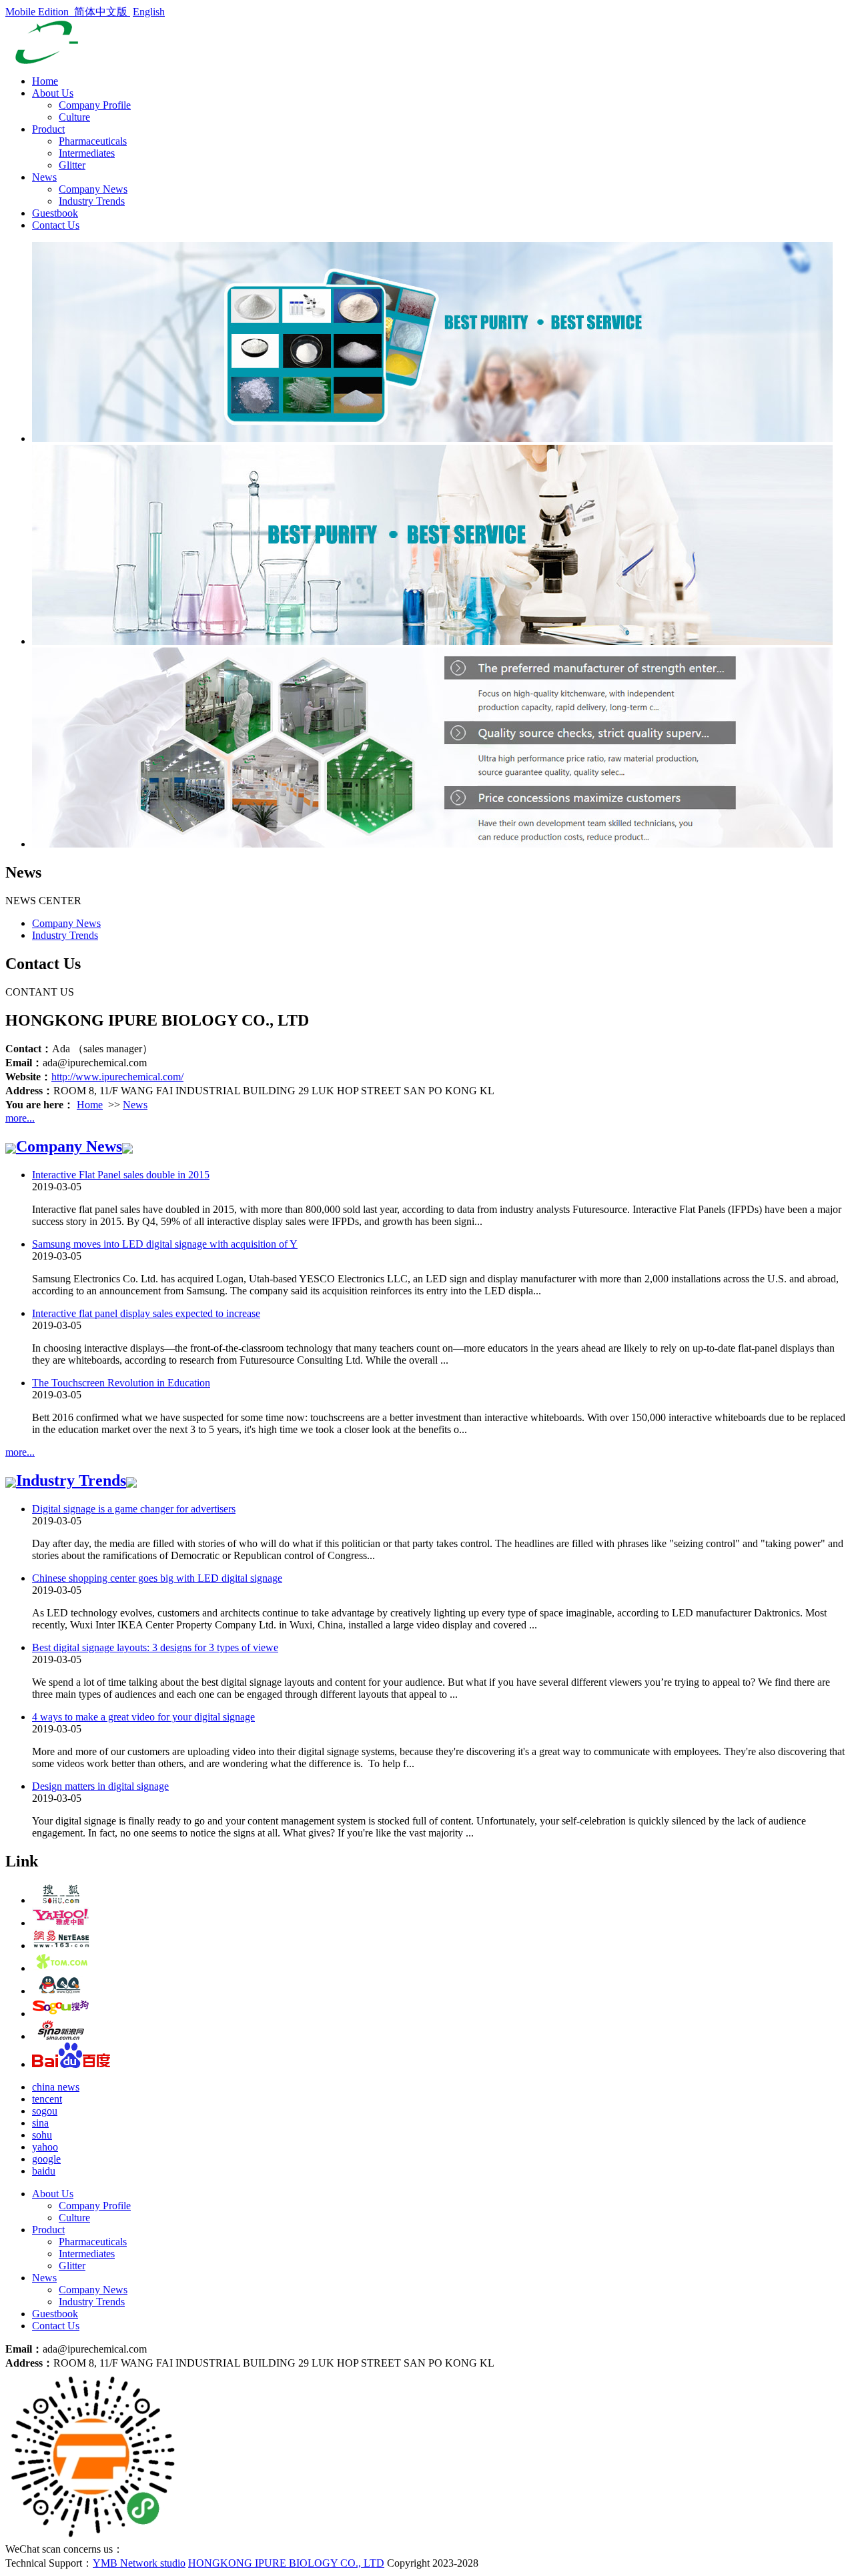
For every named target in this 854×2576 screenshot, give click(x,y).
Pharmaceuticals (93, 141)
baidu (44, 2171)
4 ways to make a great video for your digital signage (143, 1717)
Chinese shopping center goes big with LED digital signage (157, 1578)
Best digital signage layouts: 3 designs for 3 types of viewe (155, 1647)
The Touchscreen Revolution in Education (121, 1383)
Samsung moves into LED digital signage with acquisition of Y (165, 1244)
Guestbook (55, 213)
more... (20, 1118)
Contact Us (56, 225)
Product (48, 129)
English (149, 12)
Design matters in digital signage (100, 1786)
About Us (53, 93)
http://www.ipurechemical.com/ (117, 1077)
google (46, 2159)
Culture (74, 117)
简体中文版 (102, 12)
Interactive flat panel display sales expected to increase (146, 1313)
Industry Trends (92, 201)
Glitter (72, 165)
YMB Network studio (139, 2563)
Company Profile (95, 105)
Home (45, 81)
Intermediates (87, 153)
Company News (93, 189)
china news (56, 2087)
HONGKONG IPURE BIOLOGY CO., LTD (286, 2563)
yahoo (45, 2147)
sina (40, 2123)
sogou (45, 2111)
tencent (47, 2099)
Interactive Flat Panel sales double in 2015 (121, 1175)
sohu (42, 2135)
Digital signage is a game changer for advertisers (134, 1509)
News (44, 177)
